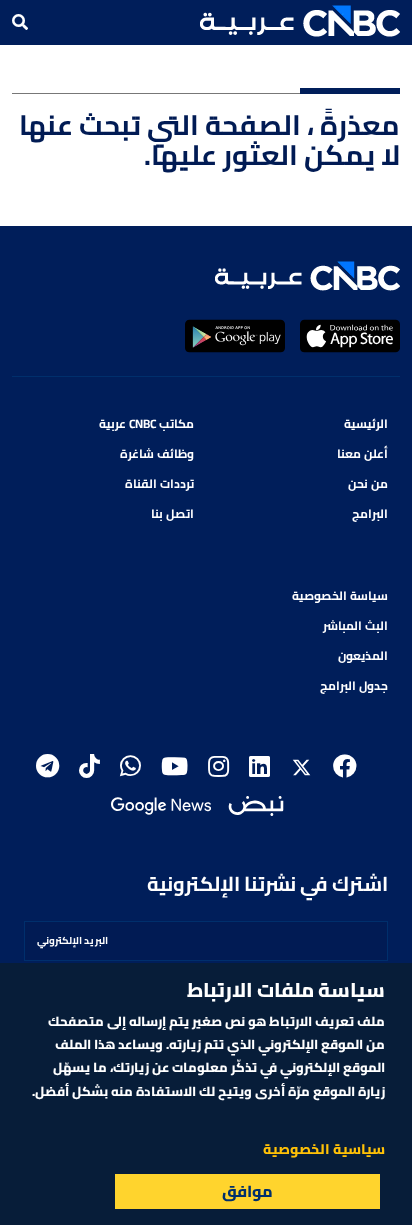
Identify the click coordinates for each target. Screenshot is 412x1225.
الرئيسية (366, 423)
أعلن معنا (362, 453)
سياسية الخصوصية (324, 1149)
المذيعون (363, 655)
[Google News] (161, 803)
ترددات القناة (159, 483)
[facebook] (345, 766)
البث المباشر (355, 625)
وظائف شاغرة (157, 453)
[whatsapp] (130, 766)
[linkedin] (259, 766)
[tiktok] (89, 766)
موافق (247, 1191)
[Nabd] (256, 803)
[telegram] (47, 766)
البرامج (370, 513)
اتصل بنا (172, 513)
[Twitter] (301, 767)
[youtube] (174, 766)
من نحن (368, 483)
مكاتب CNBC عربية (146, 423)
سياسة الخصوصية (340, 595)
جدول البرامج (354, 685)
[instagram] (218, 766)
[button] (300, 21)
